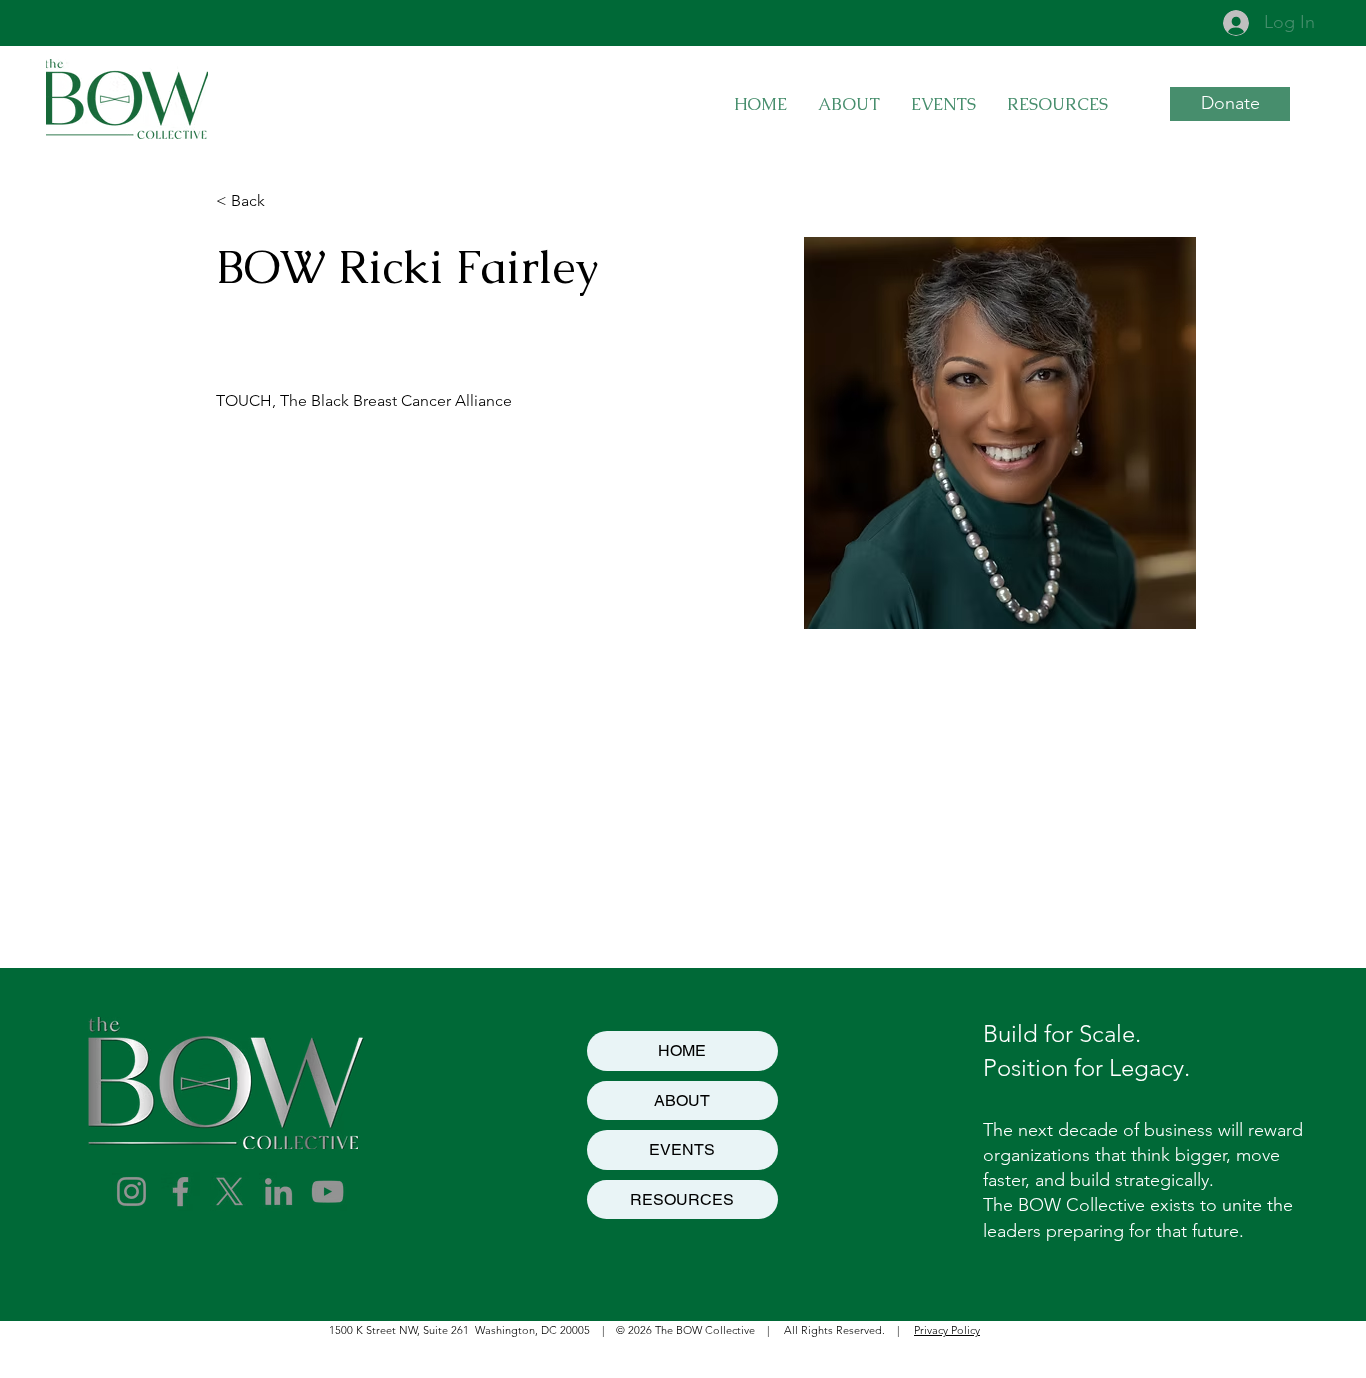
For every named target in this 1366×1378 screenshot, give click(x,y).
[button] (943, 104)
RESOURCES (682, 1199)
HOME (682, 1050)
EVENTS (682, 1149)
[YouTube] (327, 1191)
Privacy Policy (947, 1330)
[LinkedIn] (278, 1191)
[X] (229, 1191)
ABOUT (682, 1100)
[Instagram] (131, 1191)
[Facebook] (180, 1191)
